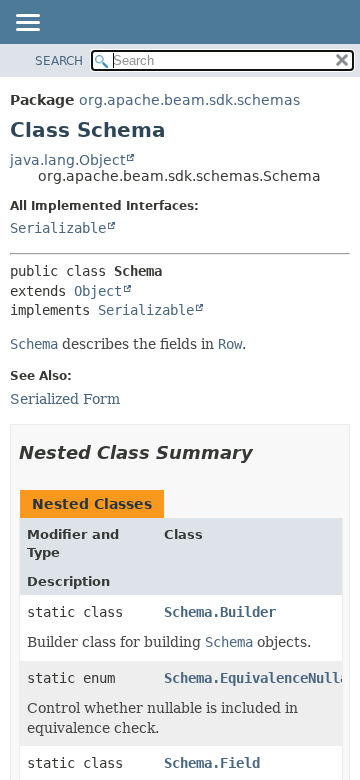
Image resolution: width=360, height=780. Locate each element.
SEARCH (59, 61)
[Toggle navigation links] (27, 24)
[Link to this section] (267, 452)
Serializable (58, 228)
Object (98, 291)
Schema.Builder (220, 612)
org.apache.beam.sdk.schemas (189, 100)
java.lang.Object (67, 160)
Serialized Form (65, 399)
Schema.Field (212, 763)
